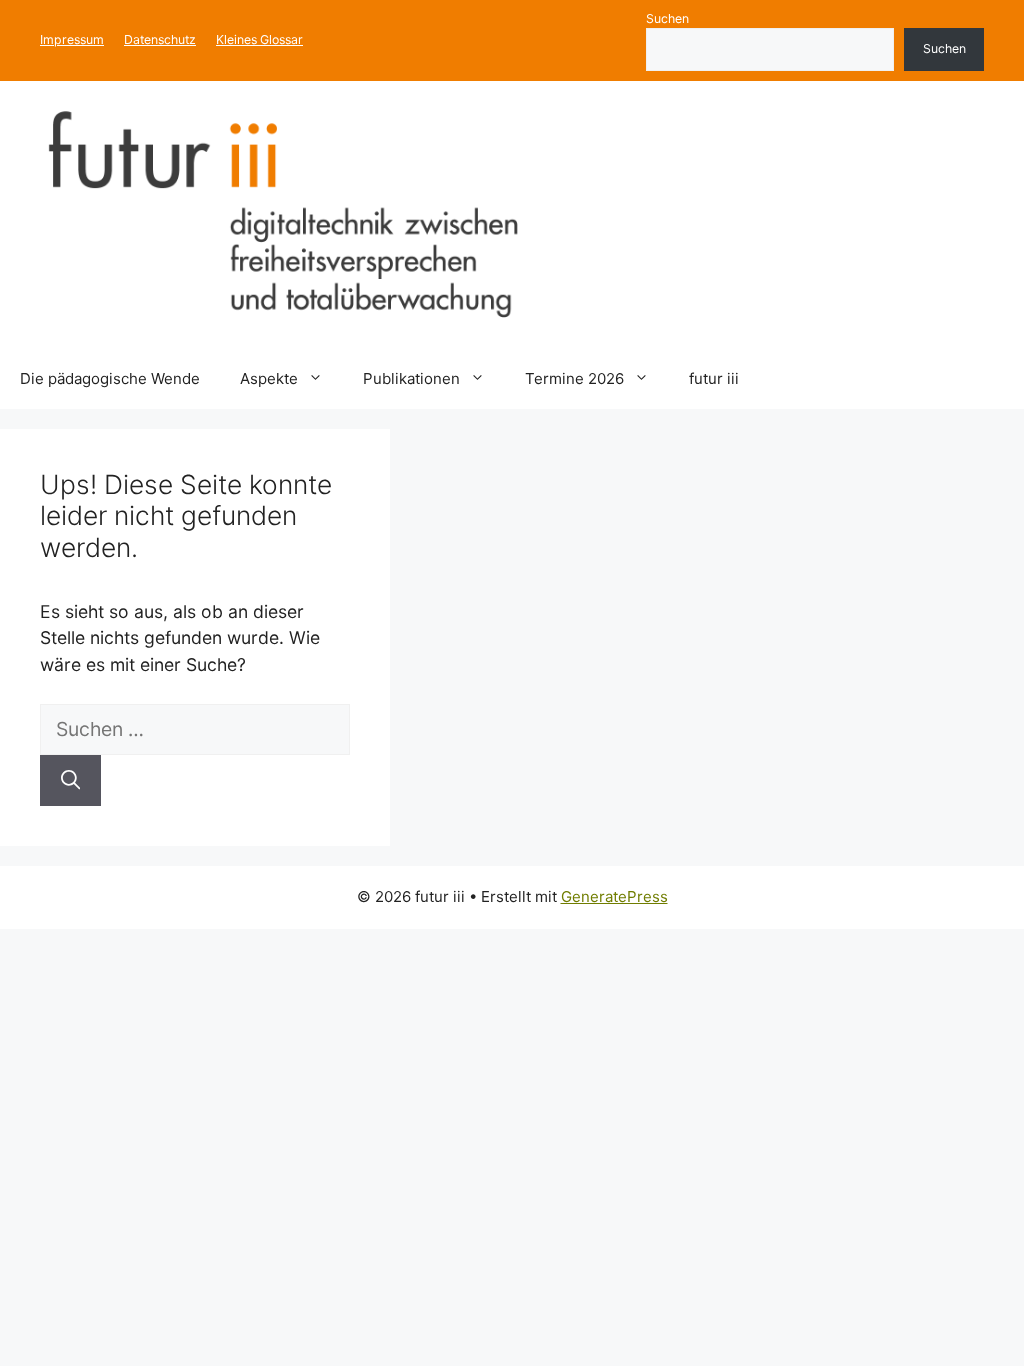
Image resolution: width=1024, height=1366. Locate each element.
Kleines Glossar (259, 39)
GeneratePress (614, 896)
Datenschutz (160, 39)
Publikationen (411, 378)
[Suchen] (70, 780)
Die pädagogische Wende (110, 378)
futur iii (714, 378)
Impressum (72, 39)
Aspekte (269, 378)
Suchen (667, 18)
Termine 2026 (574, 378)
